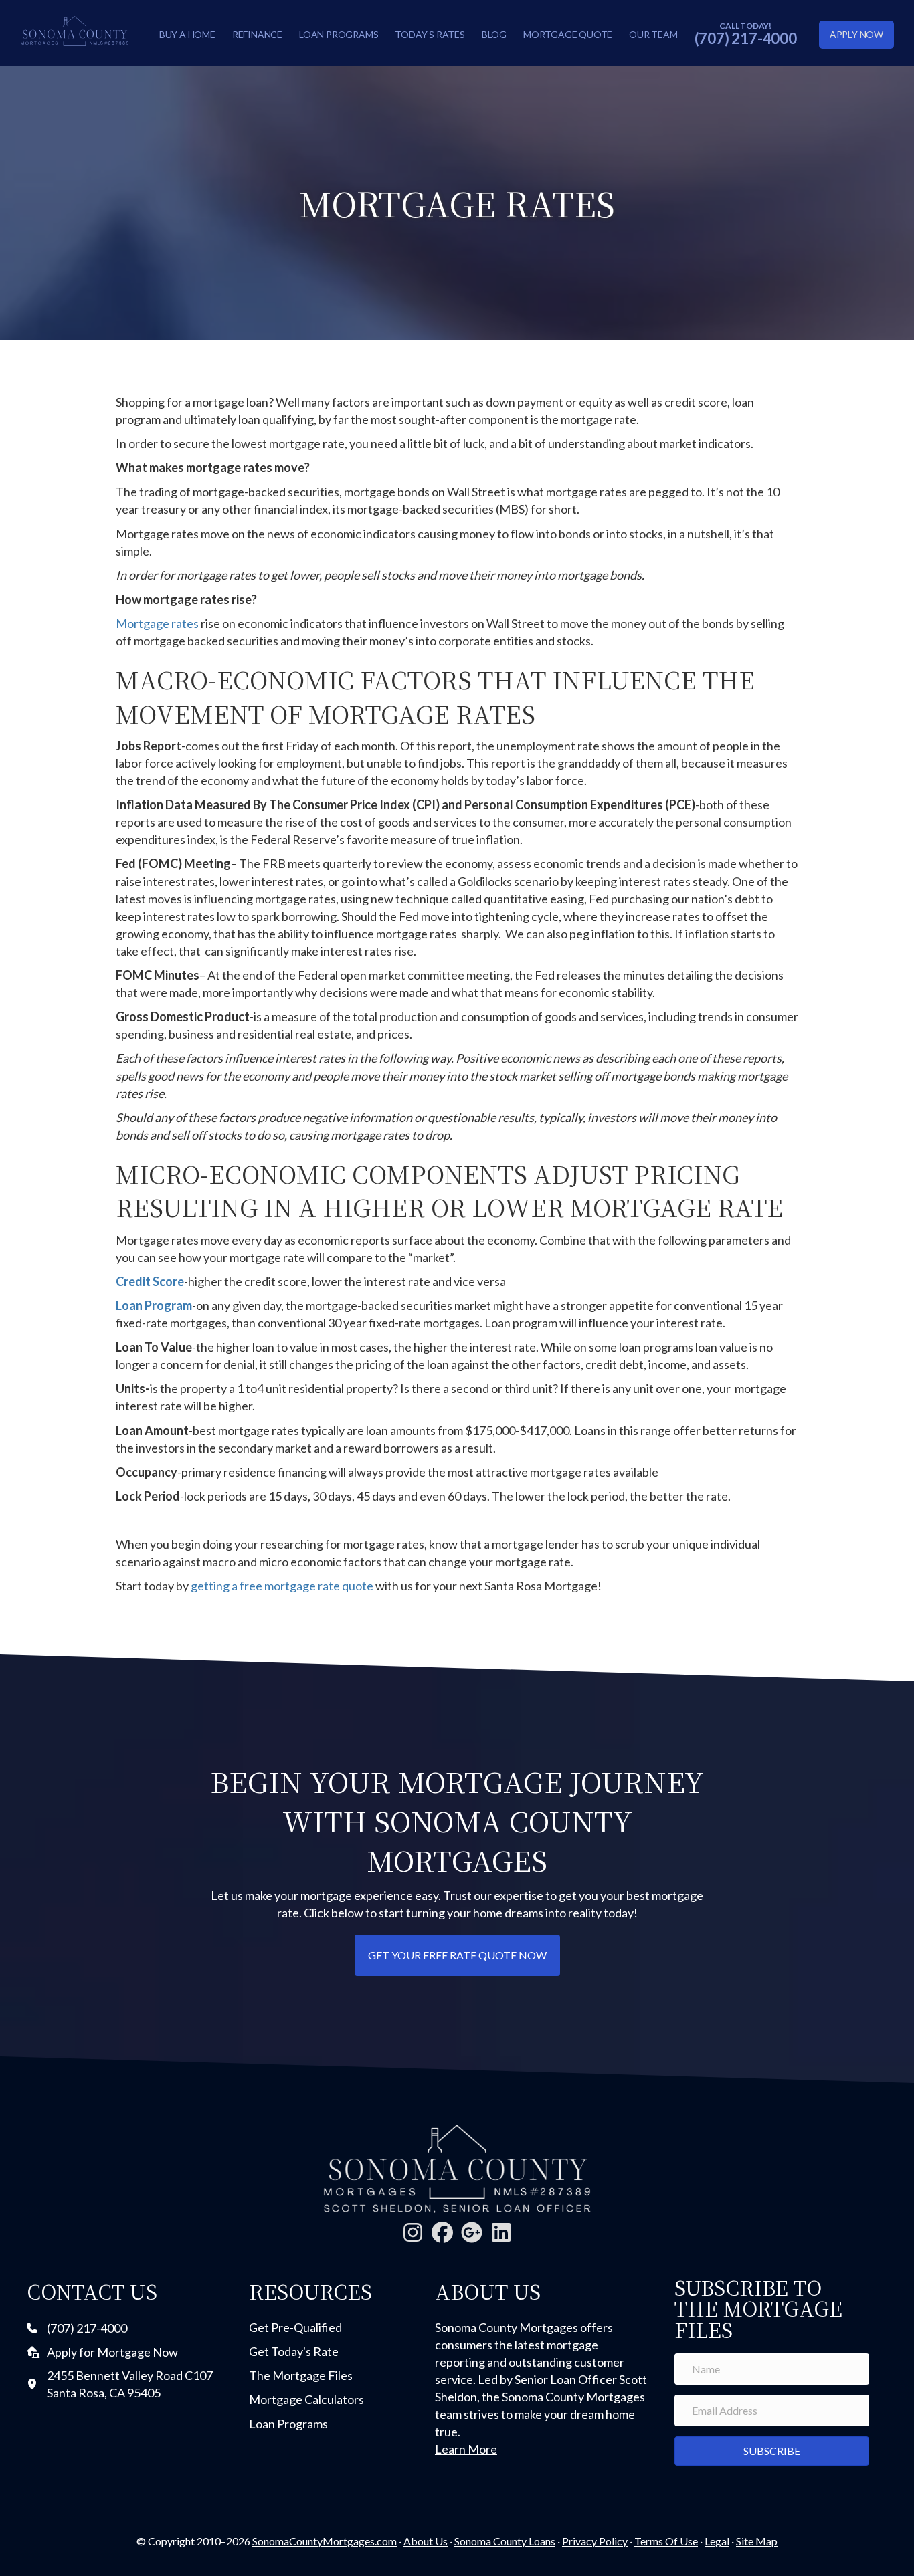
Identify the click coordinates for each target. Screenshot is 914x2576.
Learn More (466, 2449)
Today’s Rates (430, 34)
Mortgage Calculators (306, 2399)
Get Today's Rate (294, 2351)
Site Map (757, 2541)
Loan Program (154, 1305)
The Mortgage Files (301, 2375)
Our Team (653, 34)
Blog (494, 34)
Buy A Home (187, 34)
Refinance (257, 34)
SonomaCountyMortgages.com (325, 2541)
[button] (413, 2232)
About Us (426, 2541)
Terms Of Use (666, 2541)
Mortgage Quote (568, 34)
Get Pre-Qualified (295, 2327)
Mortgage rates (157, 623)
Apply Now (856, 34)
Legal (717, 2541)
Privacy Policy (595, 2541)
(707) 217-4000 (746, 38)
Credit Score (150, 1281)
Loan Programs (339, 34)
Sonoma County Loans (505, 2541)
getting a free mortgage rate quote (282, 1586)
